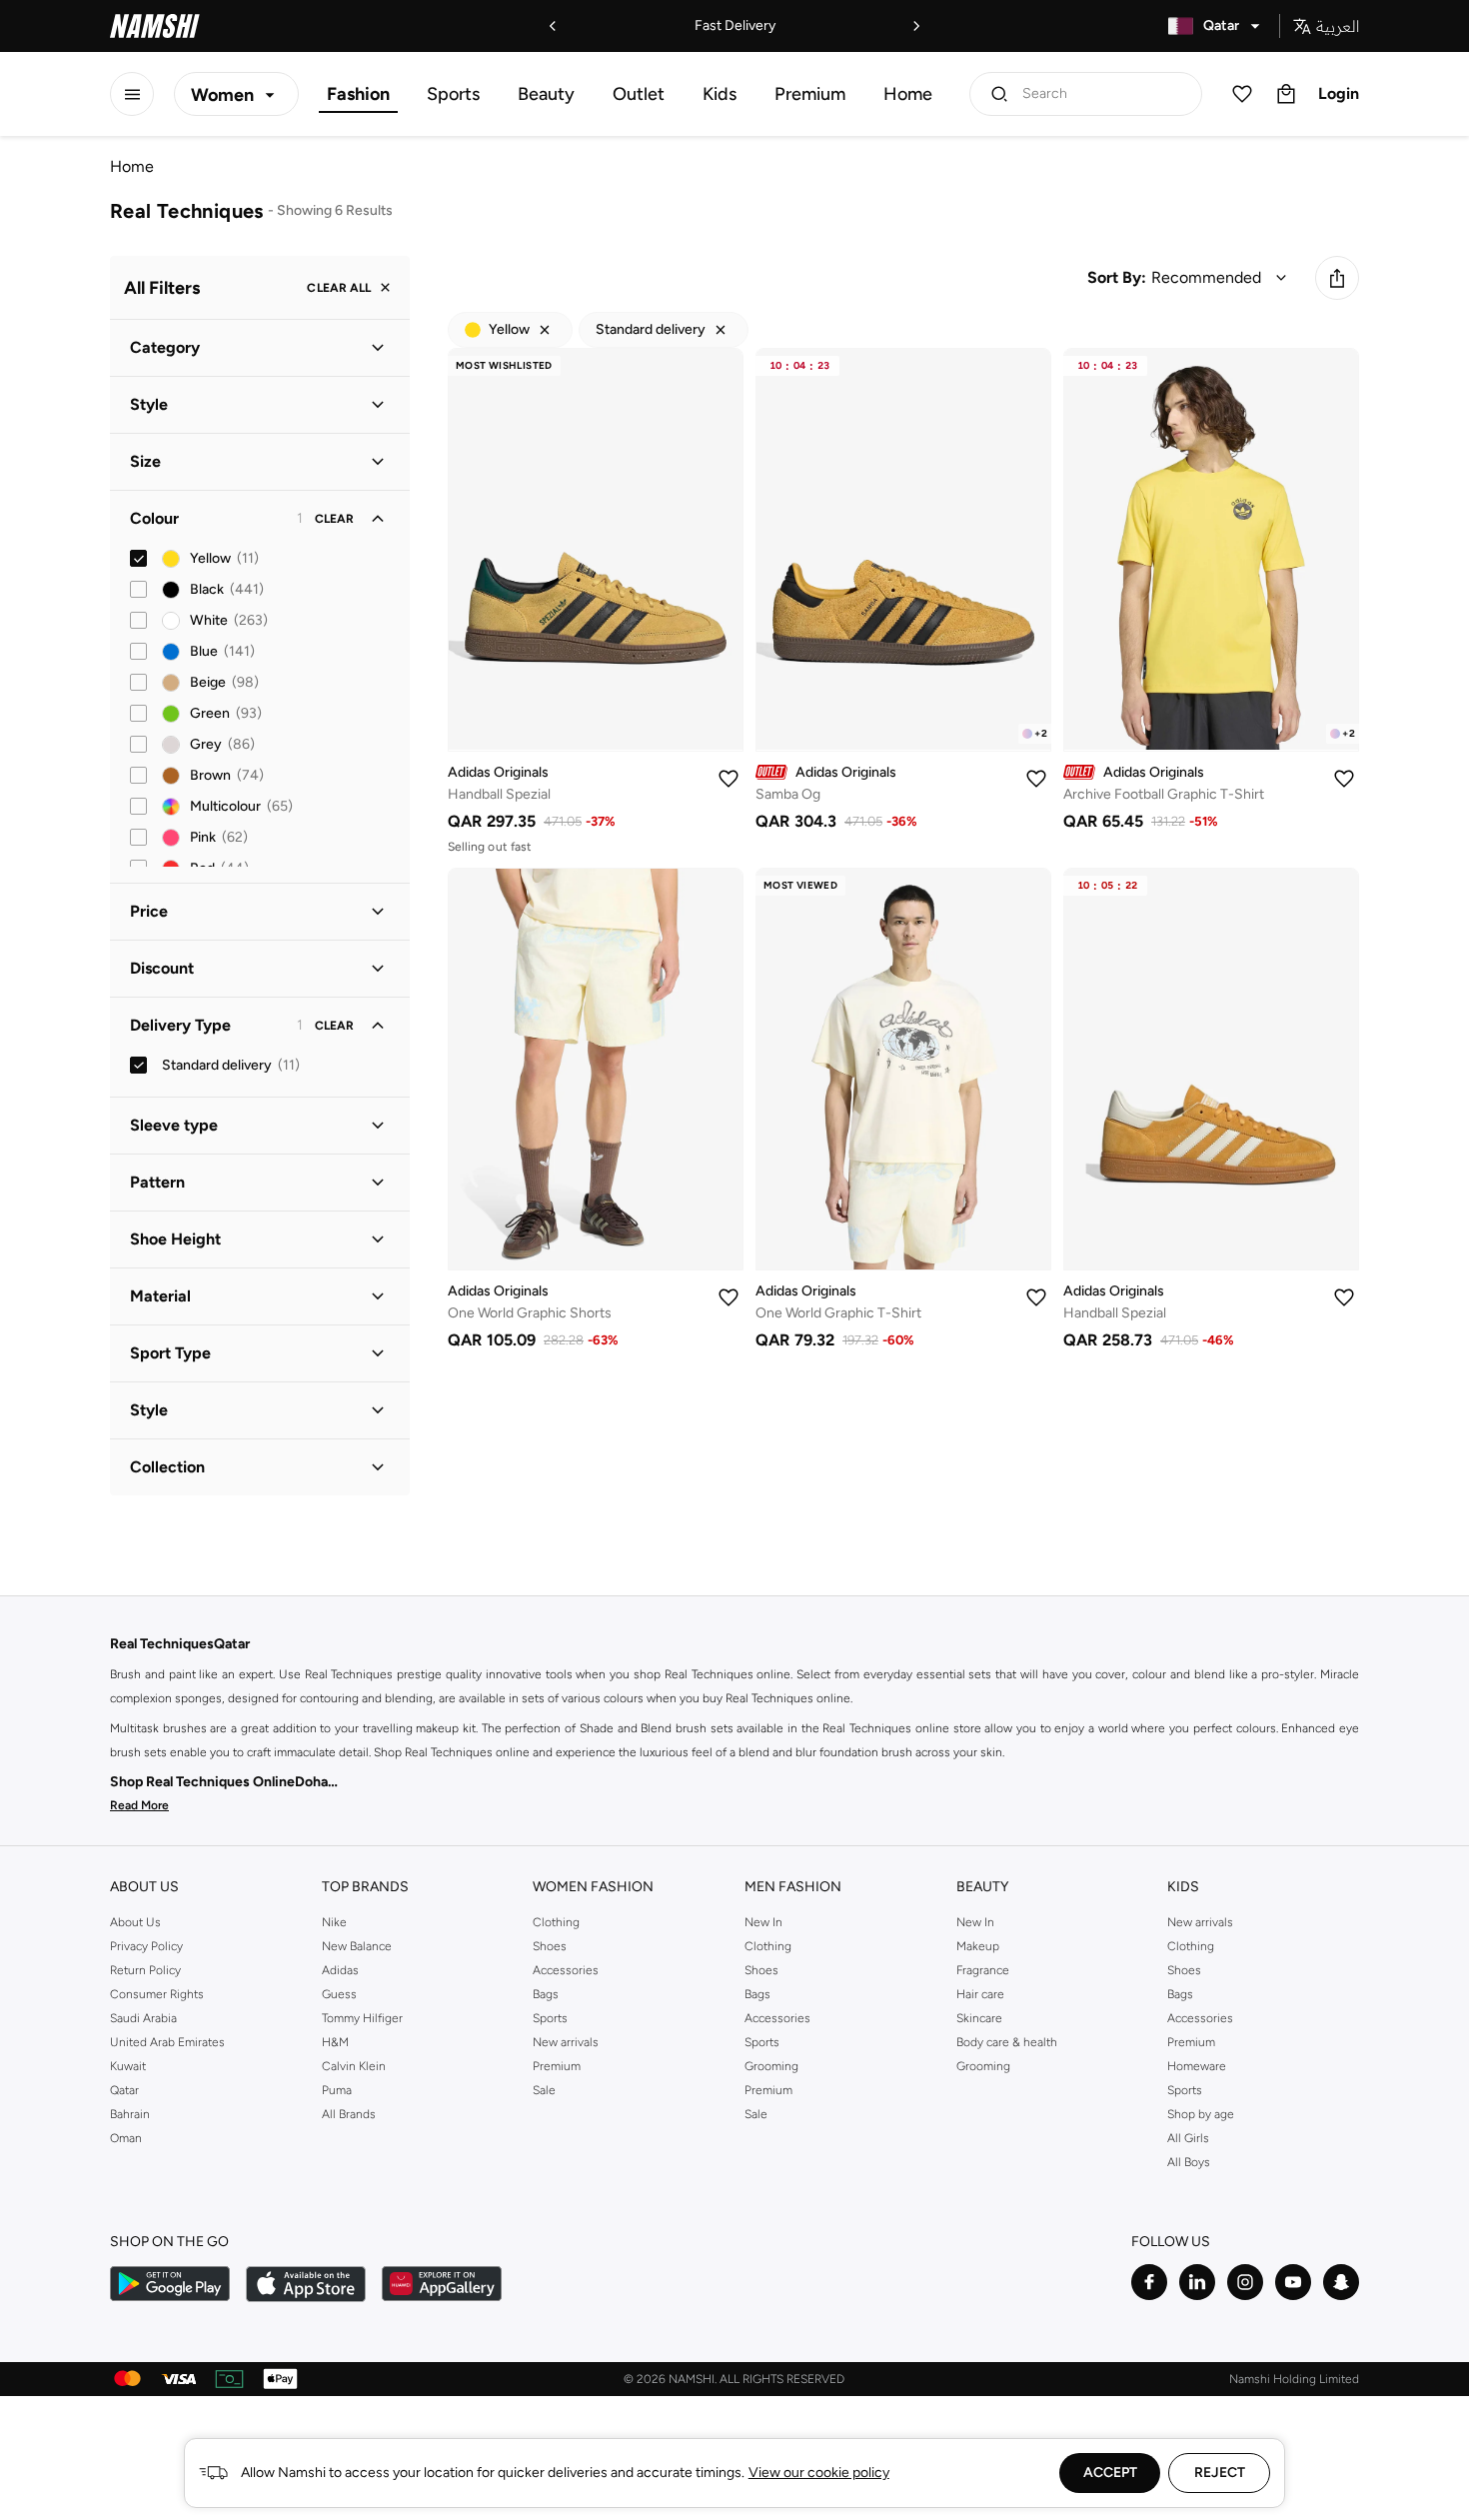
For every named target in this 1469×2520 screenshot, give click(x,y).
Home (908, 94)
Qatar (124, 2090)
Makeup (978, 1946)
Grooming (771, 2066)
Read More (139, 1805)
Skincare (979, 2018)
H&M (335, 2042)
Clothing (556, 1922)
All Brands (349, 2114)
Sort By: (1117, 277)
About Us (135, 1922)
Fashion (358, 94)
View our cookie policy (819, 2473)
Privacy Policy (146, 1946)
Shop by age (1201, 2114)
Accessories (566, 1970)
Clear (334, 519)
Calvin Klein (354, 2066)
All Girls (1188, 2138)
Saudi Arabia (143, 2018)
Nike (334, 1922)
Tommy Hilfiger (362, 2018)
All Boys (1189, 2162)
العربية (1338, 26)
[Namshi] (155, 26)
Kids (720, 94)
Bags (546, 1994)
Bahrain (130, 2114)
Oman (126, 2138)
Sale (544, 2090)
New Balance (357, 1946)
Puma (337, 2090)
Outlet (639, 94)
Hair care (980, 1994)
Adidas (340, 1970)
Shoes (550, 1946)
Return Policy (145, 1970)
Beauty (546, 94)
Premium (810, 94)
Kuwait (128, 2066)
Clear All (339, 288)
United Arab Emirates (167, 2042)
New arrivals (566, 2042)
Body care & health (1007, 2042)
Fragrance (983, 1970)
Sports (453, 94)
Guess (339, 1994)
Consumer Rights (157, 1994)
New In (763, 1922)
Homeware (1197, 2066)
